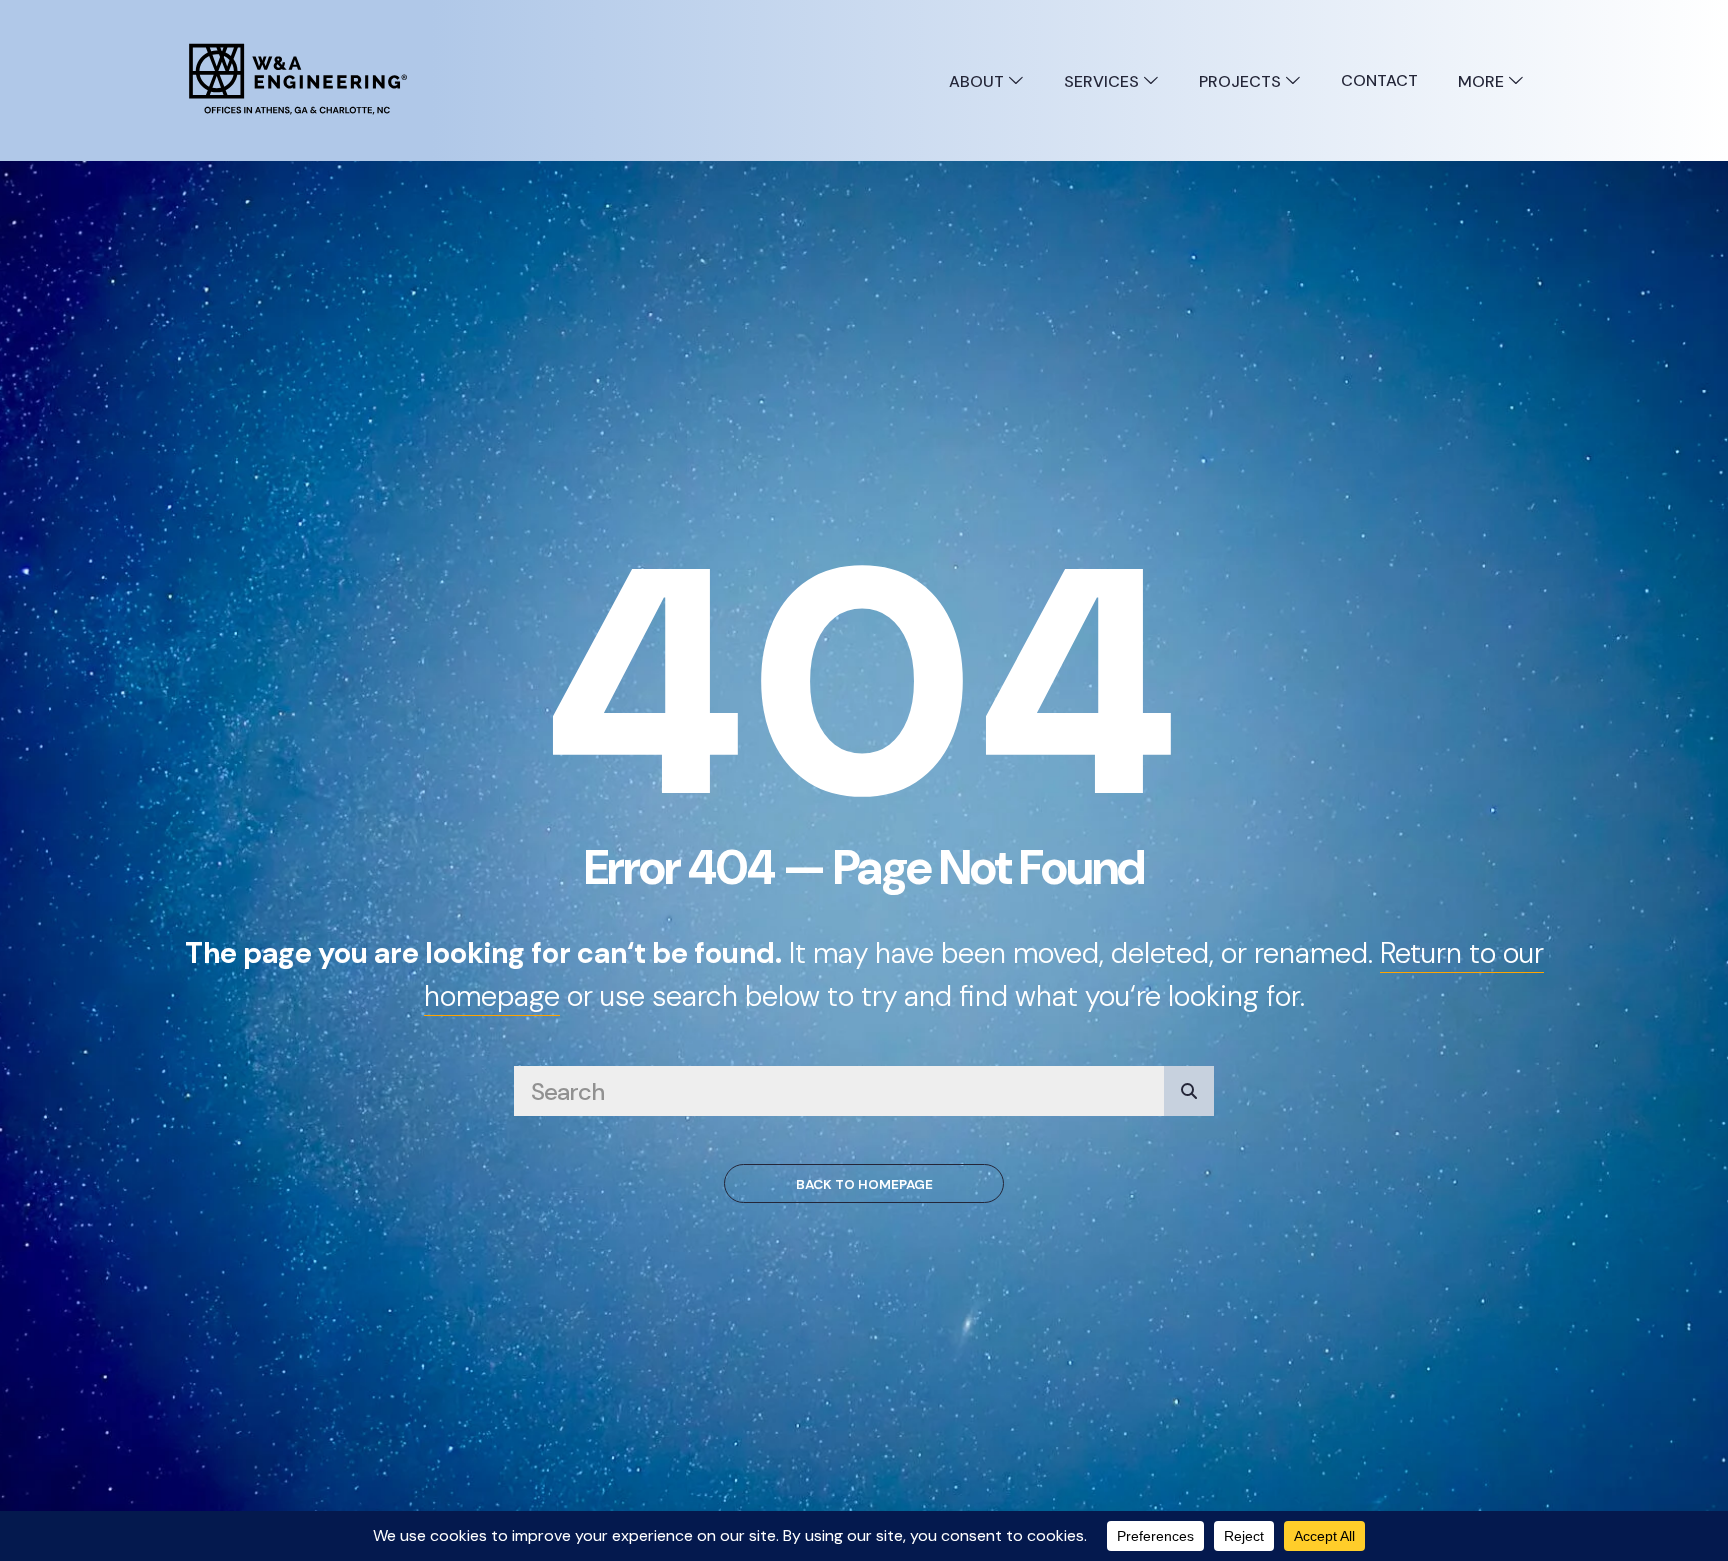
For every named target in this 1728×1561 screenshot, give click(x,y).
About (978, 81)
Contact (1379, 80)
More (1483, 81)
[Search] (1189, 1091)
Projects (1242, 81)
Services (1103, 81)
